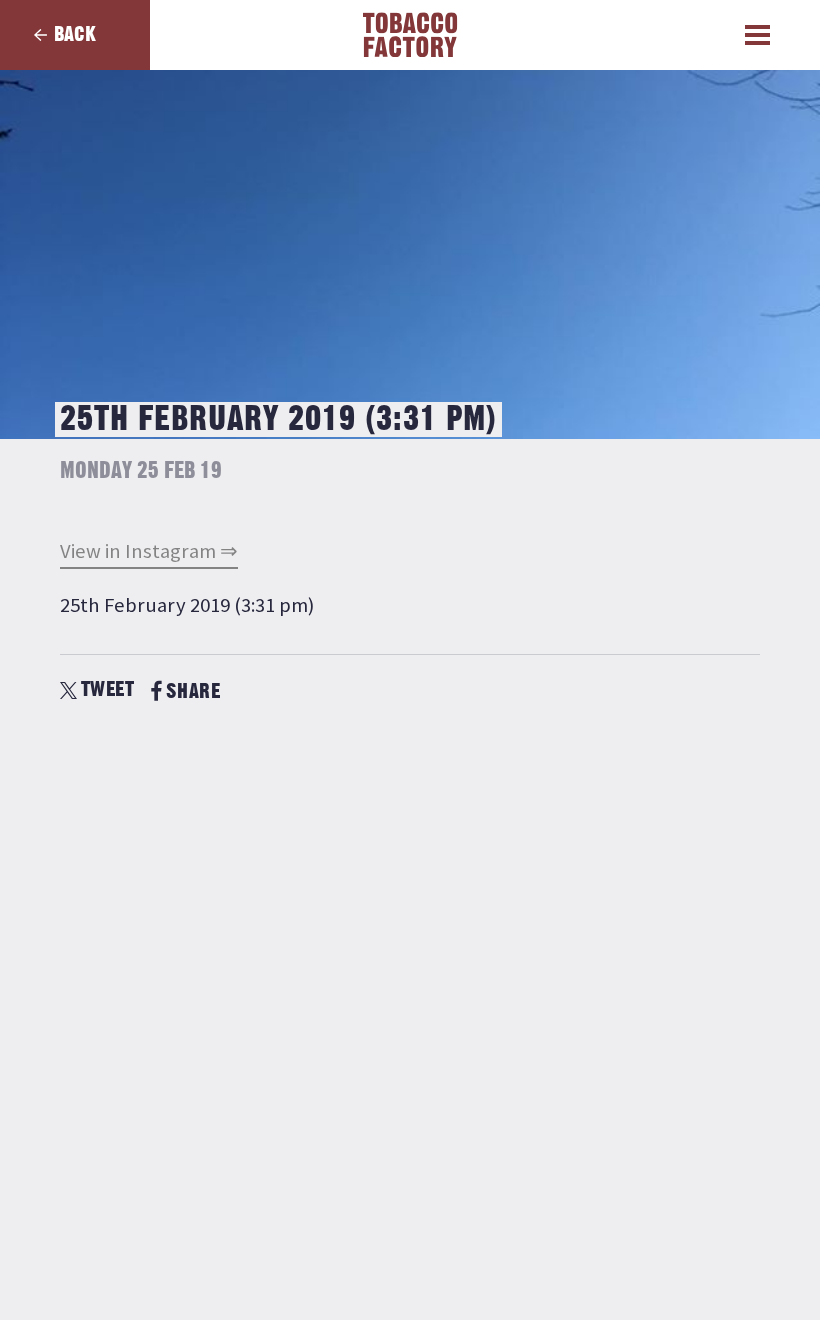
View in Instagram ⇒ (149, 551)
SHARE (193, 691)
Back (75, 34)
